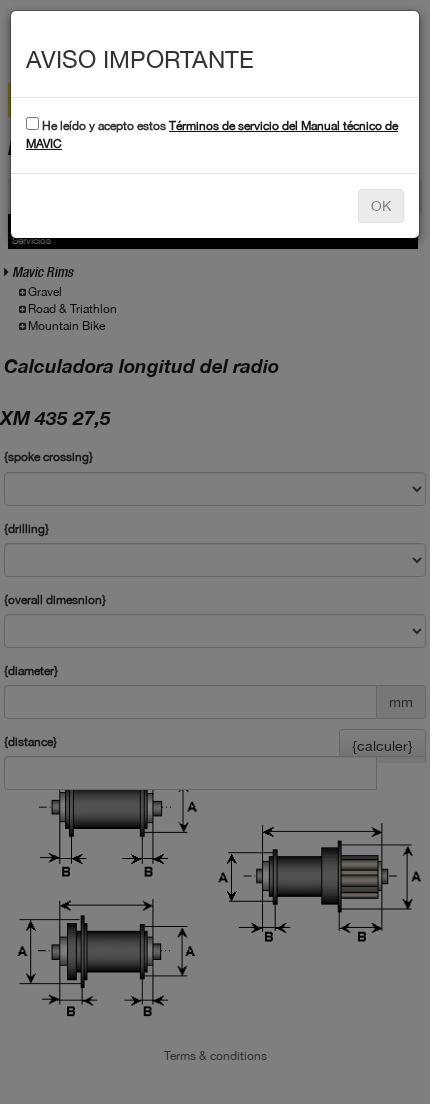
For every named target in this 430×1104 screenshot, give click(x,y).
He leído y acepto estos (212, 134)
